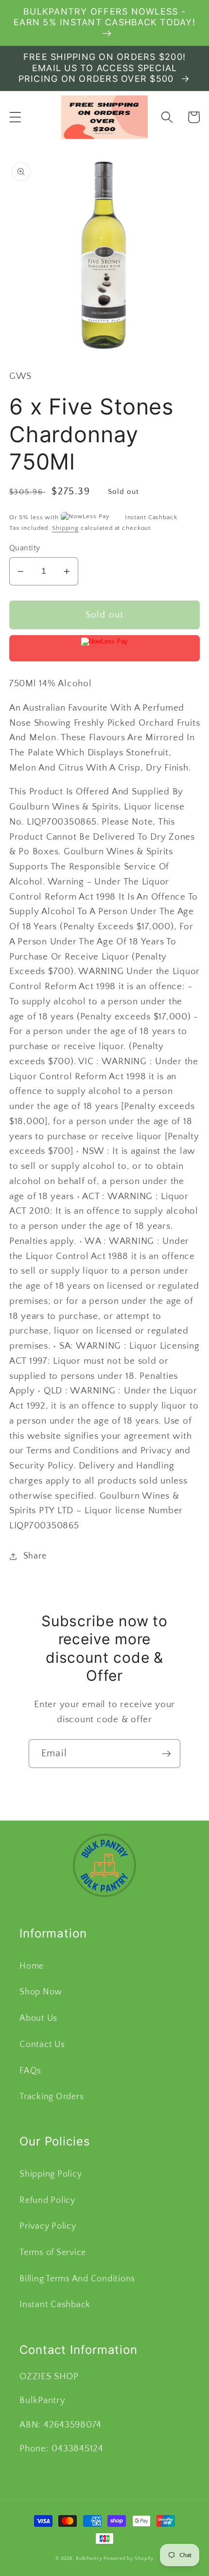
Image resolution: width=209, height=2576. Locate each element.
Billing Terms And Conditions (77, 2279)
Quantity (25, 548)
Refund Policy (47, 2200)
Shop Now (41, 1992)
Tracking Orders (52, 2097)
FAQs (30, 2071)
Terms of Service (53, 2253)
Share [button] (35, 1556)
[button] (15, 117)
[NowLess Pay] (105, 648)
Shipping (65, 528)
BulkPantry (89, 2558)
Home (32, 1966)
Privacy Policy (48, 2226)
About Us (38, 2018)
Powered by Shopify (129, 2558)
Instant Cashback (55, 2305)
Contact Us (42, 2045)
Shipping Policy (51, 2174)
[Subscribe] (166, 1753)
